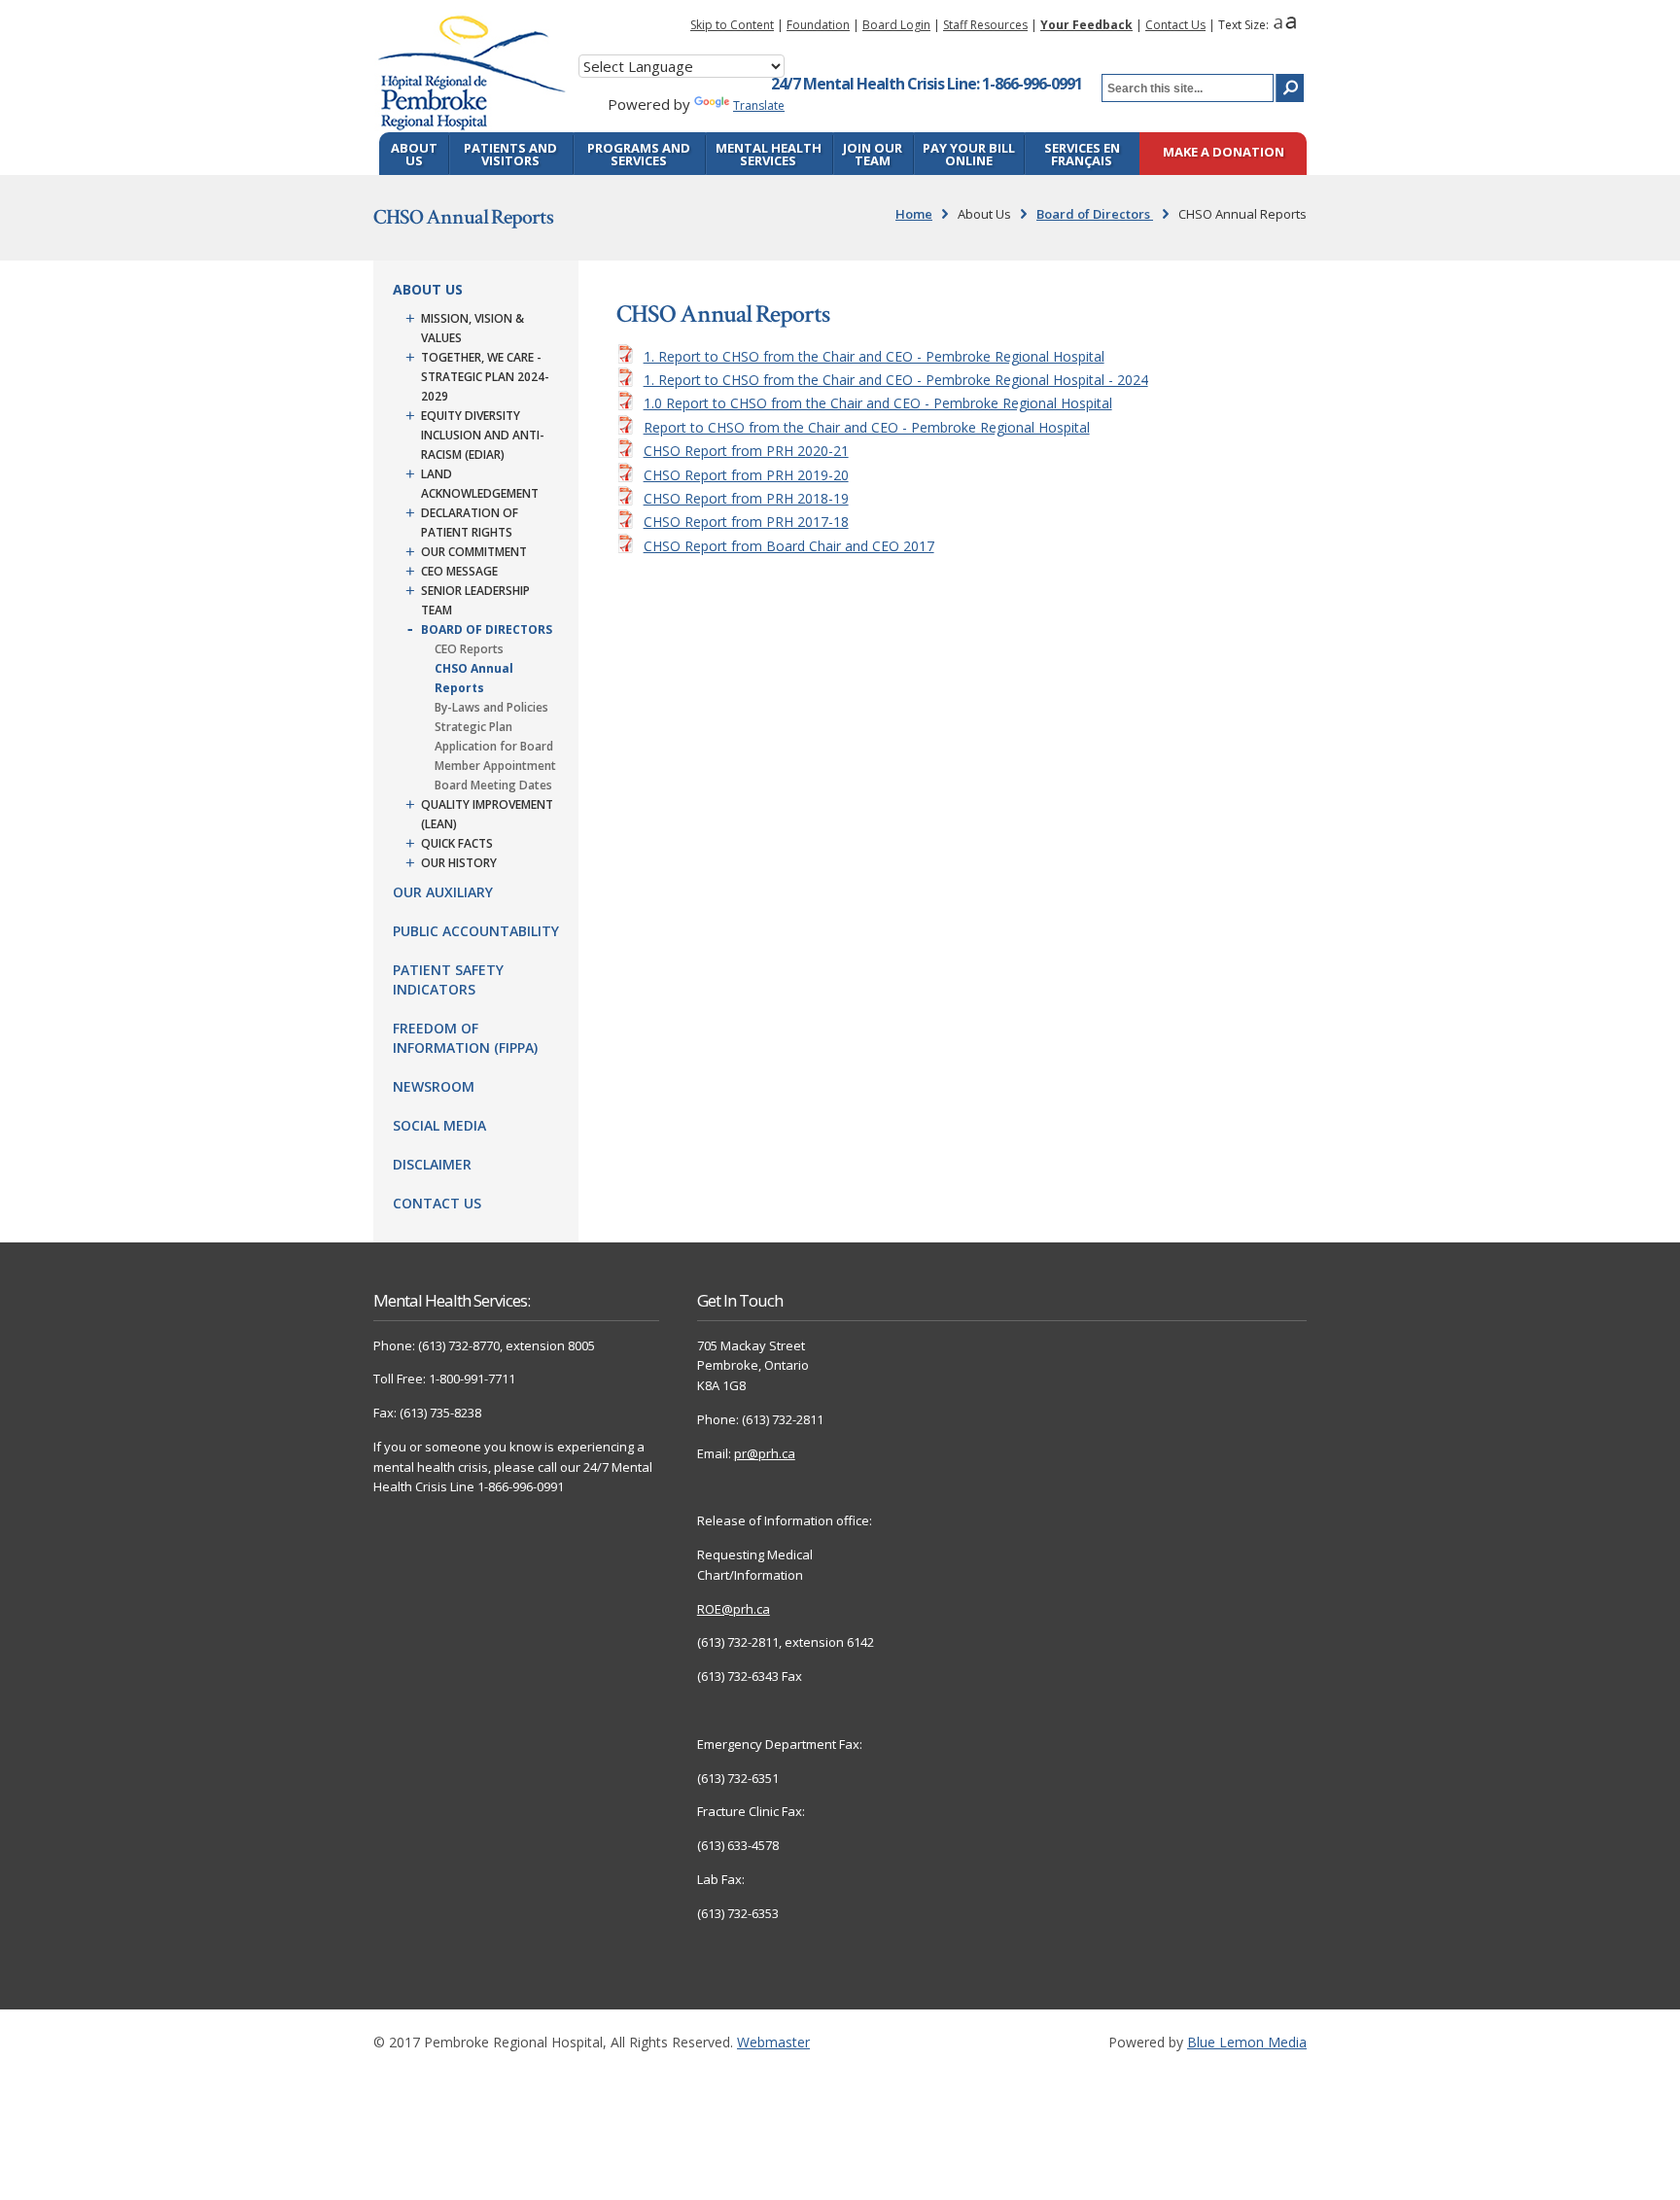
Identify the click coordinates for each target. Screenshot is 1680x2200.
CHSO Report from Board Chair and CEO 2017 (789, 546)
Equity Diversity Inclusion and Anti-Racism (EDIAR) (483, 435)
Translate (759, 105)
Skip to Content (732, 25)
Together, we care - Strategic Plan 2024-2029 (485, 377)
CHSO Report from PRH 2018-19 (746, 498)
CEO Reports (469, 649)
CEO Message (459, 571)
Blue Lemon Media (1247, 2042)
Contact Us (1175, 25)
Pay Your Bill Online (969, 154)
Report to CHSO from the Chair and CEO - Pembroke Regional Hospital (867, 427)
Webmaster (773, 2042)
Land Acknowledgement (480, 484)
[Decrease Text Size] (1278, 25)
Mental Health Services (769, 154)
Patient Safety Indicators (448, 979)
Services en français (1082, 154)
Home (914, 214)
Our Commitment (474, 552)
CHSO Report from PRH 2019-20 (746, 475)
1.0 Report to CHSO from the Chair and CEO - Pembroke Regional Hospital (878, 403)
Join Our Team (873, 154)
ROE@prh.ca (734, 1609)
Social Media (439, 1125)
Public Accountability (476, 931)
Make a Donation (1224, 153)
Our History (459, 863)
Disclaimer (432, 1164)
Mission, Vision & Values (472, 328)
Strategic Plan (473, 727)
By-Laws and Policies (491, 707)
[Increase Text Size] (1291, 25)
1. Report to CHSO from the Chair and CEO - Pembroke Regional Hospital (874, 356)
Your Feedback (1086, 25)
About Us (414, 154)
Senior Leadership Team (475, 600)
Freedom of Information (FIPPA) (465, 1038)
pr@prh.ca (765, 1453)
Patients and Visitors (510, 154)
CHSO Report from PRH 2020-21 (746, 451)
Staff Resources (985, 25)
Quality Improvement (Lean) (487, 814)
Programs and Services (639, 154)
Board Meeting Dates (493, 785)
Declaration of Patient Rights (470, 523)
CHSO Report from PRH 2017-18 (746, 522)
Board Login (896, 25)
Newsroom (434, 1086)
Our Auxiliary (443, 892)
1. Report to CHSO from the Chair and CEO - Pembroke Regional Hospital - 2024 (896, 380)
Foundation (818, 25)
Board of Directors (1095, 214)
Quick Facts (457, 843)
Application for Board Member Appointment (495, 756)
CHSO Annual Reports (474, 678)
